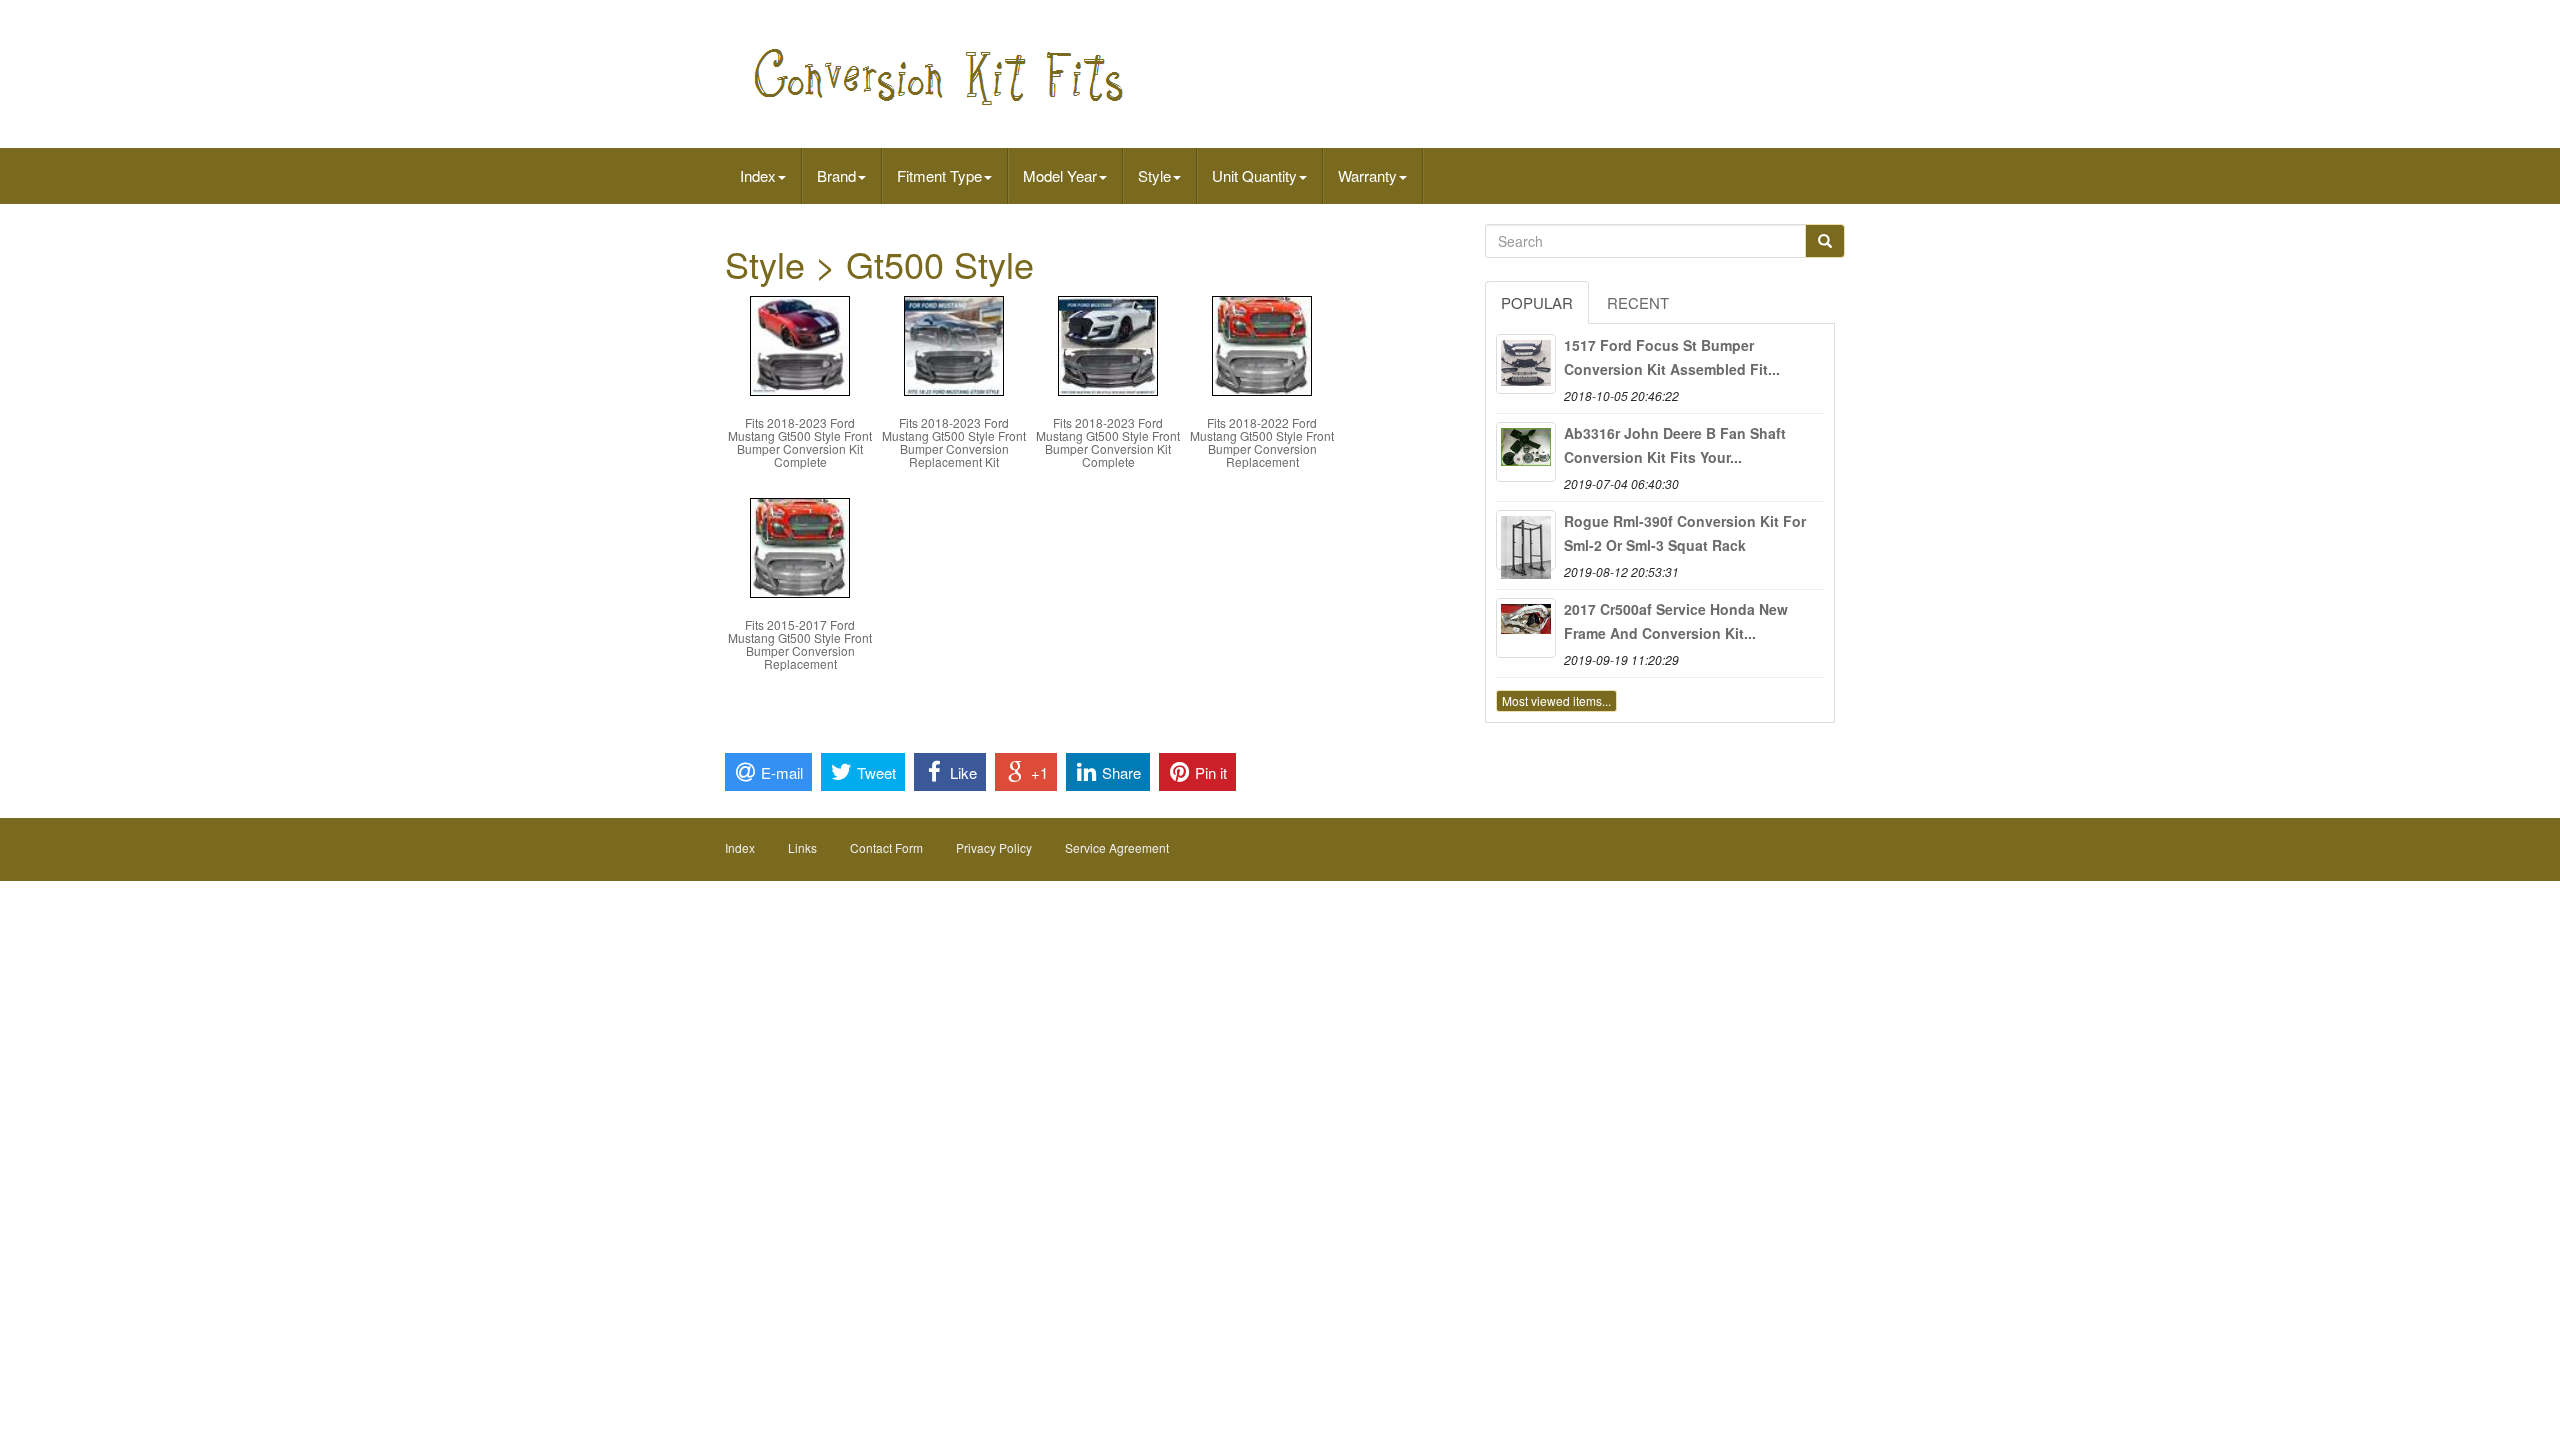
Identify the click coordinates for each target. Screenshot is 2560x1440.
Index (758, 175)
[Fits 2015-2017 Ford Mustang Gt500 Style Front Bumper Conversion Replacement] (800, 545)
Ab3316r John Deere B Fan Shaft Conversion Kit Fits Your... (1675, 445)
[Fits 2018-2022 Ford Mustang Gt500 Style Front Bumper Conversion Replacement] (1262, 343)
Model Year (1060, 175)
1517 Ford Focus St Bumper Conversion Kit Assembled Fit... (1672, 357)
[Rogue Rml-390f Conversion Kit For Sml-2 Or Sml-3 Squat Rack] (1526, 540)
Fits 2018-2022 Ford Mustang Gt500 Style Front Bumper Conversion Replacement (1262, 442)
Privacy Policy (994, 847)
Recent (1638, 302)
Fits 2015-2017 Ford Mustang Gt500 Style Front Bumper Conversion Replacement (800, 644)
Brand (836, 175)
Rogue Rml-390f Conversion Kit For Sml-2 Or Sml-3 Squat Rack (1685, 533)
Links (802, 847)
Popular (1537, 302)
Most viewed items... (1556, 700)
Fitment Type (939, 175)
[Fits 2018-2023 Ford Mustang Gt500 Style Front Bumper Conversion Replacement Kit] (954, 343)
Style (1154, 175)
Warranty (1367, 175)
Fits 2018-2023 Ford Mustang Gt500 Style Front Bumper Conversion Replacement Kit (954, 442)
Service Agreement (1117, 847)
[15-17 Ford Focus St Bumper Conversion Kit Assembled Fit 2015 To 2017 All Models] (1526, 364)
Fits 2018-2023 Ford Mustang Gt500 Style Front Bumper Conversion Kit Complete (800, 442)
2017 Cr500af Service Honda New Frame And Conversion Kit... (1676, 621)
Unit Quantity (1254, 175)
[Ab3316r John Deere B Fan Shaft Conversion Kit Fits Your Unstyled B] (1526, 452)
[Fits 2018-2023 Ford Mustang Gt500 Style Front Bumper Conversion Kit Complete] (800, 343)
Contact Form (886, 847)
